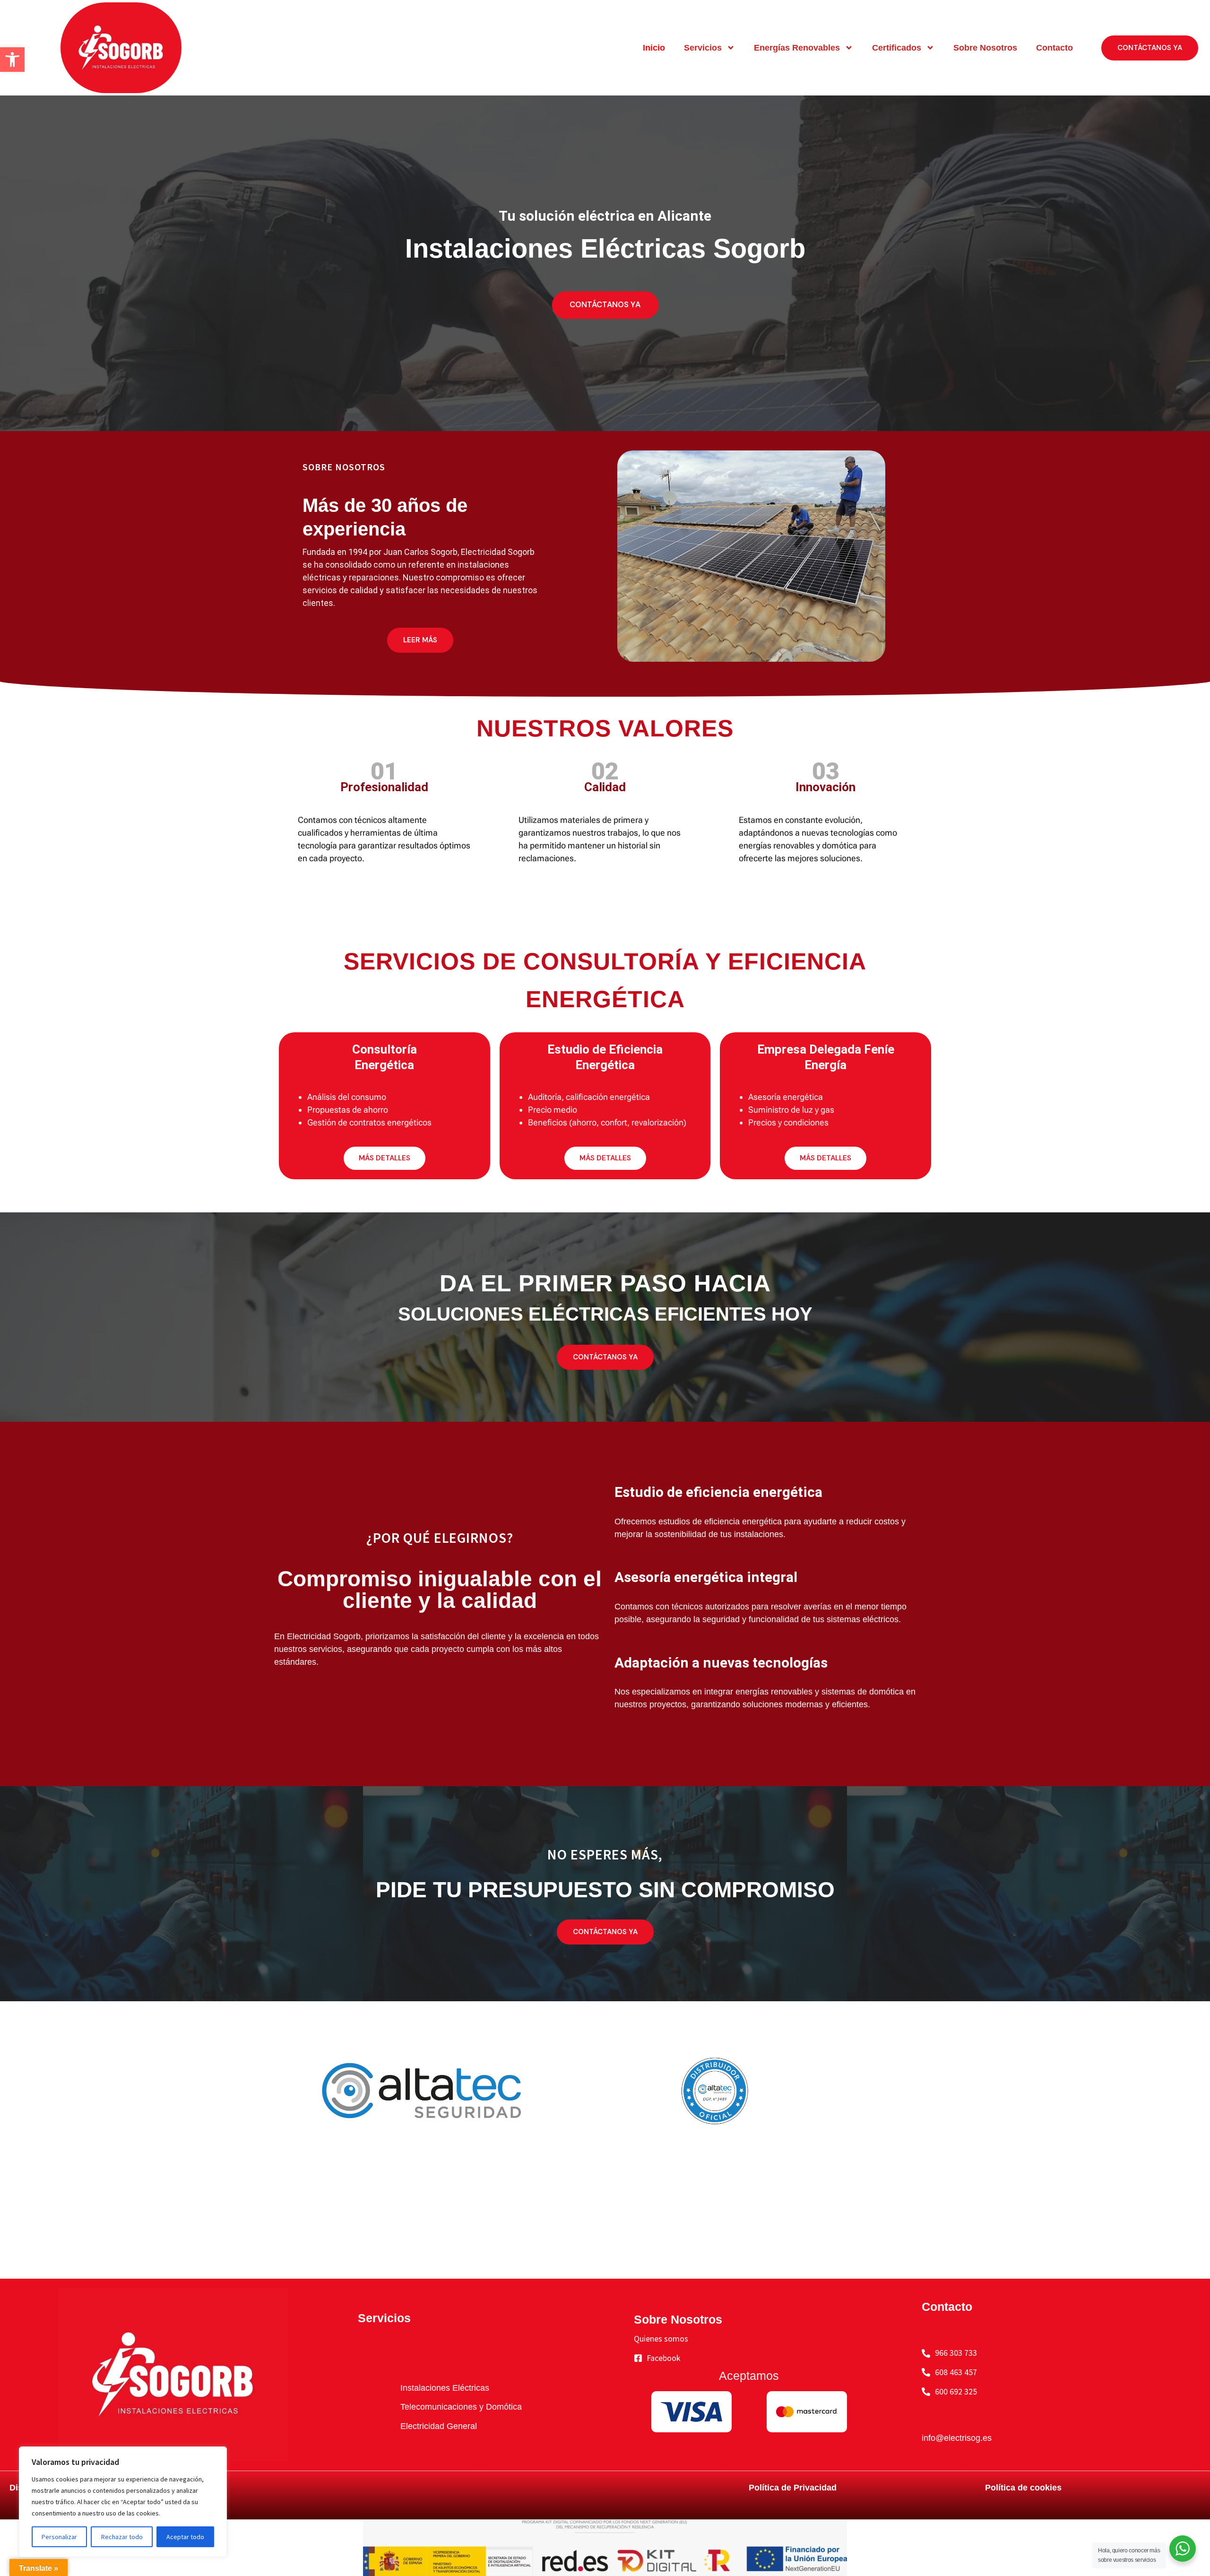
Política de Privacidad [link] (793, 2488)
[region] (123, 2502)
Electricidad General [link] (439, 2426)
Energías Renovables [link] (797, 48)
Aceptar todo (185, 2537)
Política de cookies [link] (1023, 2488)
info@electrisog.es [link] (957, 2438)
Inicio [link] (654, 48)
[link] (12, 60)
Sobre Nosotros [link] (985, 48)
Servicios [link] (703, 48)
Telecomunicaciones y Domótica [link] (461, 2407)
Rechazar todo (122, 2537)
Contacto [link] (1054, 48)
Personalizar (59, 2537)
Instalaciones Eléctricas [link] (445, 2388)
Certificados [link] (897, 48)
